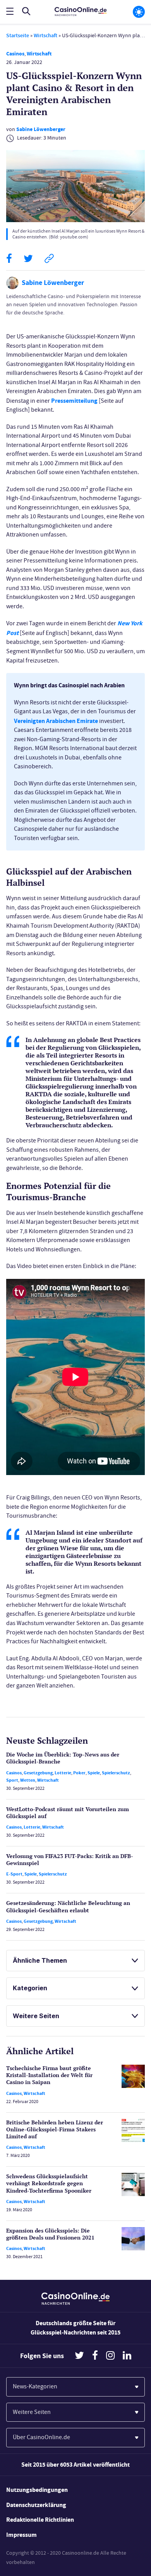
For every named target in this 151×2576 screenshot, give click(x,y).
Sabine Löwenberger (41, 129)
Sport (12, 1780)
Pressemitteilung (74, 401)
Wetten (28, 1780)
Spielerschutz (116, 1773)
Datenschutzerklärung (36, 2505)
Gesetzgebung (38, 1773)
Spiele (94, 1773)
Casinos (15, 54)
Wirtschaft (45, 35)
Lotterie (63, 1773)
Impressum (21, 2535)
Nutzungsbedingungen (37, 2490)
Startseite (18, 35)
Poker (79, 1773)
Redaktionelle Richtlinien (40, 2520)
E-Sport (14, 1874)
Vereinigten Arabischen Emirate (56, 721)
